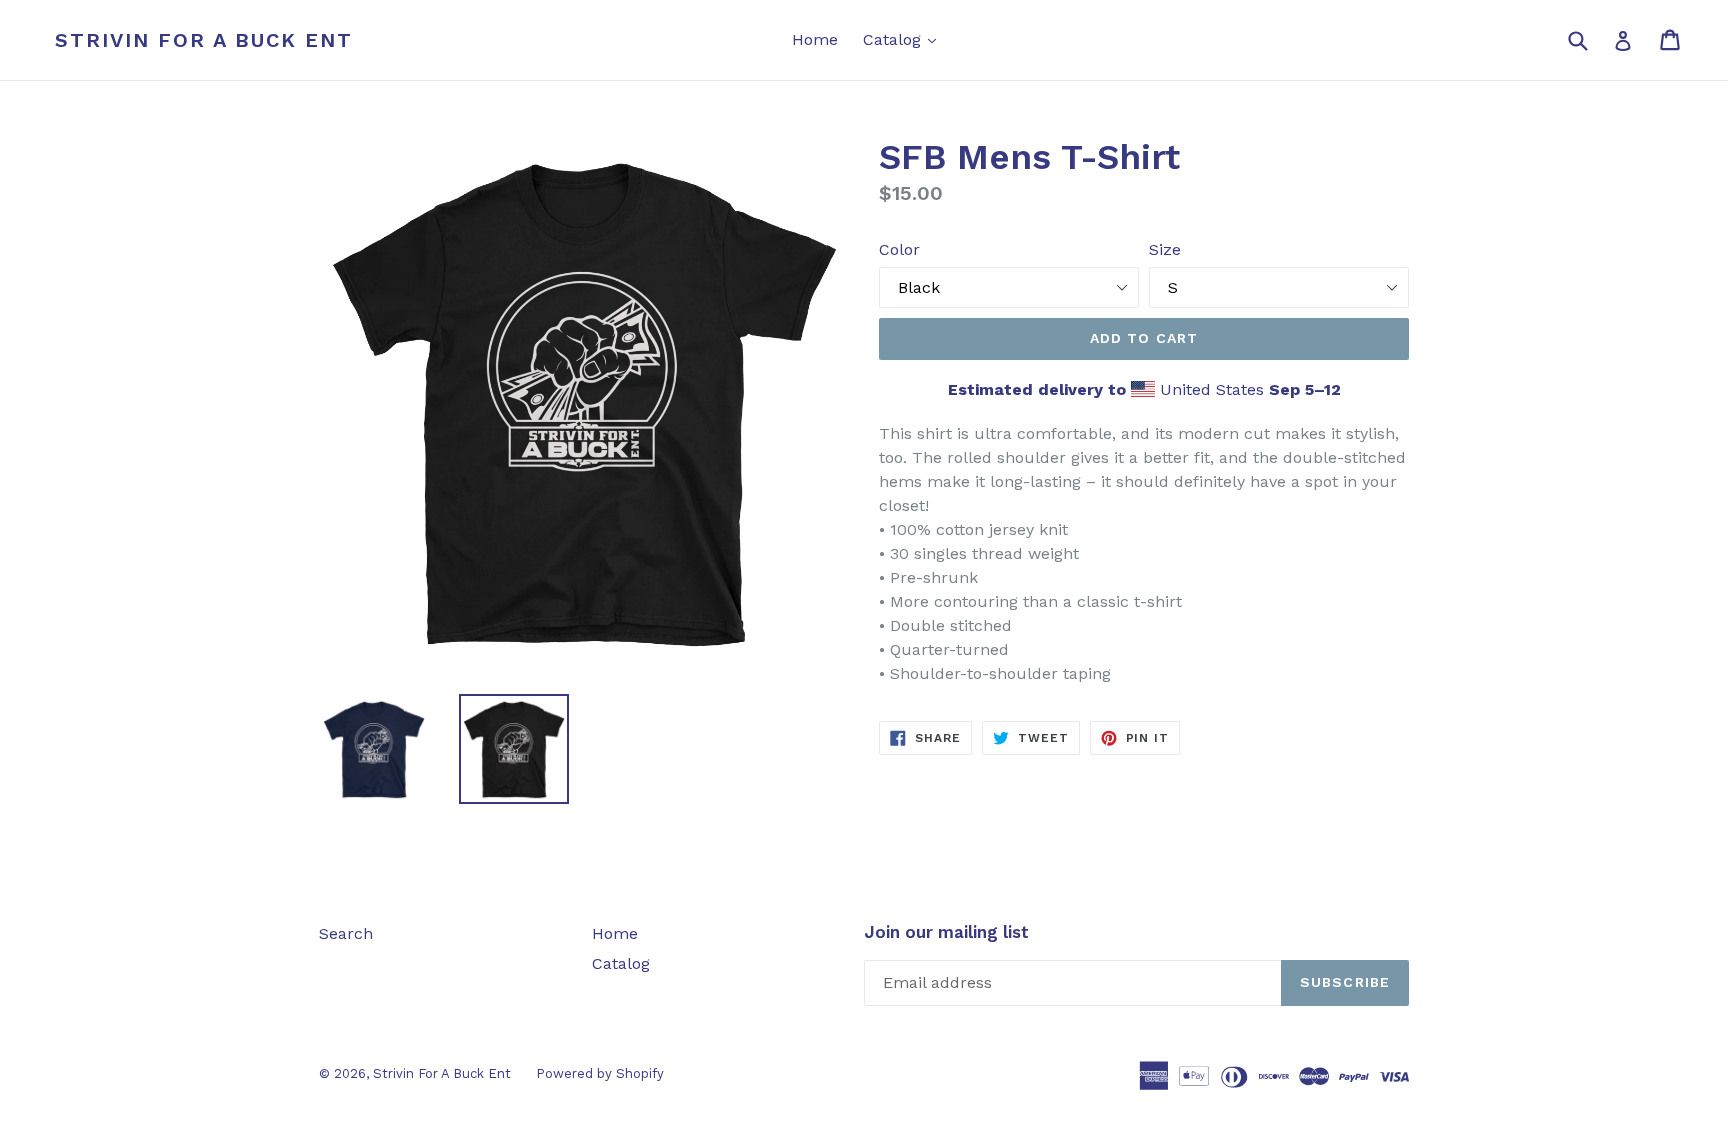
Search (346, 933)
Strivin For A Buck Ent (204, 40)
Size (1165, 249)
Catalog (904, 39)
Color (899, 249)
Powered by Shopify (600, 1073)
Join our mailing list (946, 932)
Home (815, 39)
